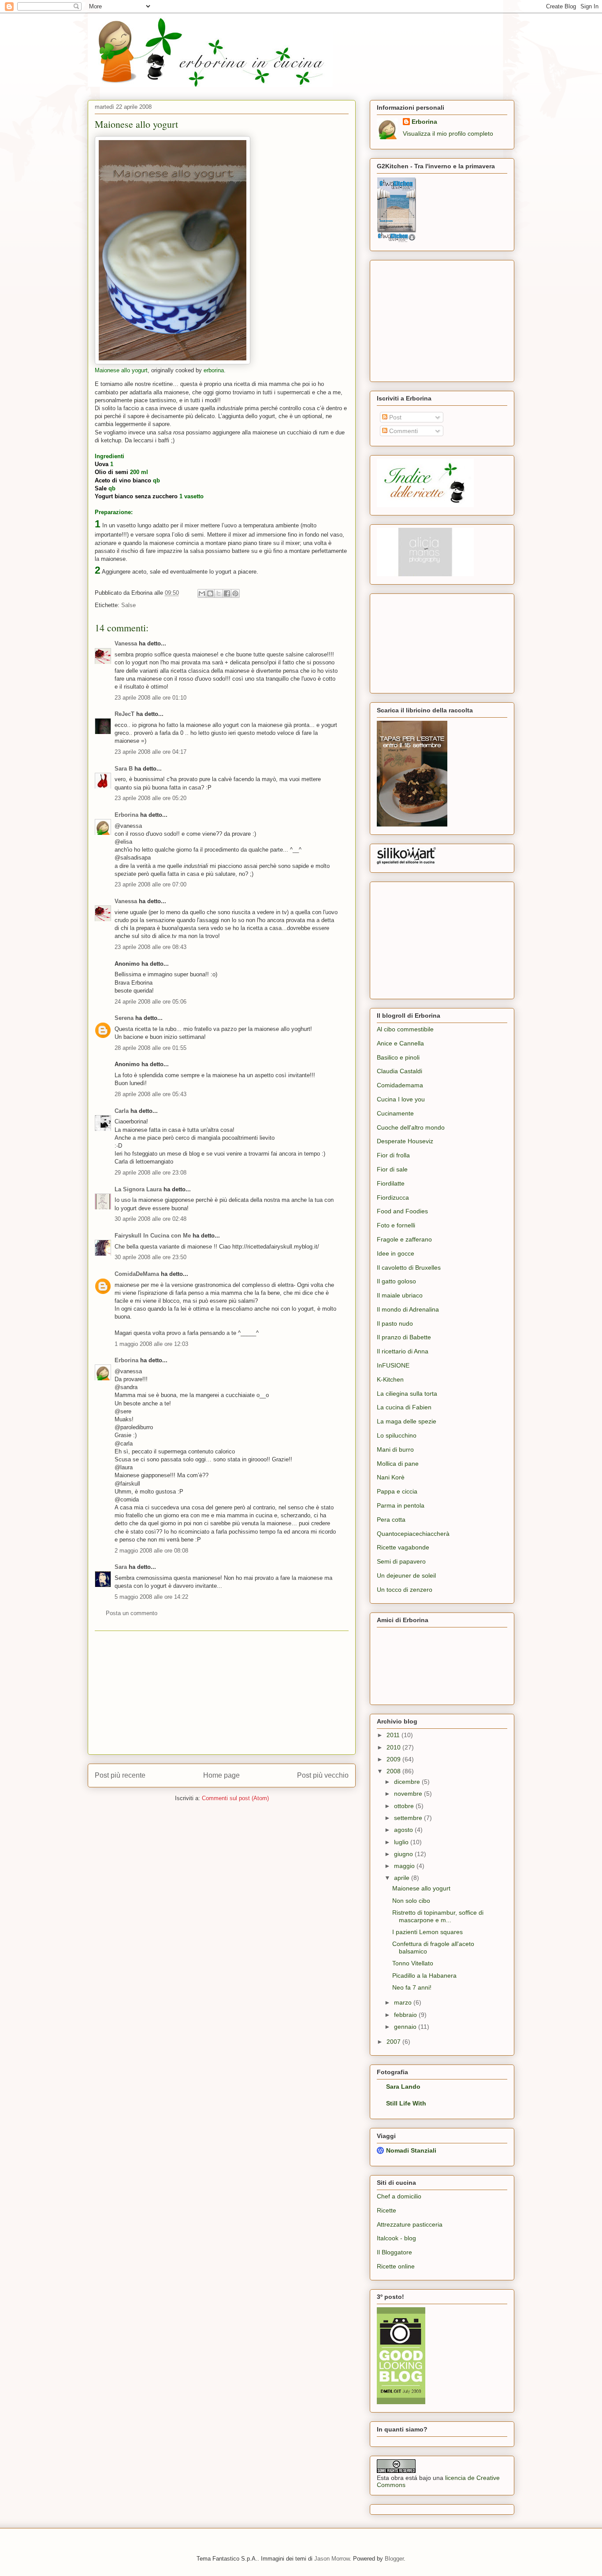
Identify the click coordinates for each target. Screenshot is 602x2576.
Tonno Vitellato (413, 1963)
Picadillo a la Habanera (424, 1976)
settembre (409, 1818)
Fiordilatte (391, 1183)
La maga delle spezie (407, 1421)
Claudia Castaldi (399, 1071)
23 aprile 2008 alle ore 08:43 (150, 947)
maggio (405, 1866)
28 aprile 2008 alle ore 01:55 (150, 1048)
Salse (128, 605)
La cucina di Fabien (404, 1407)
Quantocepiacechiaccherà (413, 1534)
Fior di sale (392, 1169)
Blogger (394, 2559)
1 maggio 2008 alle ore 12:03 (151, 1344)
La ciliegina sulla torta (407, 1394)
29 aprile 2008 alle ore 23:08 (150, 1173)
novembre (409, 1794)
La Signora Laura (138, 1189)
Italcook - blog (396, 2238)
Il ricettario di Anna (403, 1351)
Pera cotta (391, 1520)
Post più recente (120, 1775)
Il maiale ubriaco (400, 1295)
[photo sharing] (173, 362)
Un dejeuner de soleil (406, 1575)
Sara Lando (403, 2087)
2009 (394, 1759)
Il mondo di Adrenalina (408, 1309)
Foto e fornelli (396, 1225)
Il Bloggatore (394, 2252)
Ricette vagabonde (403, 1547)
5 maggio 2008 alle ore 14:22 (151, 1597)
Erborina (126, 815)
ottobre (405, 1806)
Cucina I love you (401, 1099)
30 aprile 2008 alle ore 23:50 (150, 1257)
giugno (404, 1854)
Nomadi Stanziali (411, 2150)
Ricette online (396, 2266)
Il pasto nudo (395, 1323)
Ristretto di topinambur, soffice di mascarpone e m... (438, 1916)
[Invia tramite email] (202, 593)
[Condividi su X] (219, 593)
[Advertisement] (222, 1693)
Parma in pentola (401, 1505)
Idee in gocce (396, 1253)
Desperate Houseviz (405, 1141)
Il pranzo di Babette (404, 1337)
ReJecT (124, 714)
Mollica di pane (398, 1464)
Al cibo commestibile (405, 1029)
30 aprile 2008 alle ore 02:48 (150, 1219)
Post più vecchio (323, 1775)
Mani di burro (395, 1449)
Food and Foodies (402, 1211)
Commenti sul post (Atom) (235, 1798)
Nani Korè (391, 1477)
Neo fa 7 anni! (412, 1987)
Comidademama (400, 1085)
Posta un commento (132, 1613)
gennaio (406, 2027)
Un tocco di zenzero (405, 1590)
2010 (394, 1747)
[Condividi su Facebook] (227, 593)
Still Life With (406, 2103)
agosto (404, 1830)
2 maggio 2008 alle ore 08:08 (151, 1551)
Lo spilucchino (397, 1435)
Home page (221, 1775)
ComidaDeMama (137, 1274)
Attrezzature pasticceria (410, 2224)
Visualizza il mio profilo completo (448, 133)
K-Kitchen (390, 1379)
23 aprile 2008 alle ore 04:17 (150, 752)
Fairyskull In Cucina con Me (153, 1236)
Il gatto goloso (396, 1281)
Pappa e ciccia (397, 1491)
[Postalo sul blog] (210, 593)
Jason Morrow (332, 2559)
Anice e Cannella (400, 1043)
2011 (394, 1735)
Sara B (124, 769)
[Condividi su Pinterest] (235, 593)
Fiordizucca (393, 1197)
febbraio (406, 2015)
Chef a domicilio (399, 2196)
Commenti (403, 431)
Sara (121, 1567)
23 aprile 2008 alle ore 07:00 (150, 884)
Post (394, 417)
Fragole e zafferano (404, 1239)
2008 (394, 1771)
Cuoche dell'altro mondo (411, 1127)
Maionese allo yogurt (136, 124)
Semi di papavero (401, 1561)
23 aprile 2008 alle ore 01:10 (150, 698)
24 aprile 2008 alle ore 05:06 (150, 1002)
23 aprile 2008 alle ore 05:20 (150, 798)
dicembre (408, 1782)
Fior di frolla (393, 1155)
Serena (124, 1018)
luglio (402, 1842)
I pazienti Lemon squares (427, 1932)
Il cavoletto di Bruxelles (409, 1268)
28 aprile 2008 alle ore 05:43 (150, 1094)
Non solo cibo (411, 1901)
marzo (404, 2002)
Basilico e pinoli (398, 1057)
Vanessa (126, 643)
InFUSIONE (393, 1365)
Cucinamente (395, 1113)
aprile (403, 1878)
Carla (122, 1111)
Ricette (386, 2210)
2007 (394, 2042)
